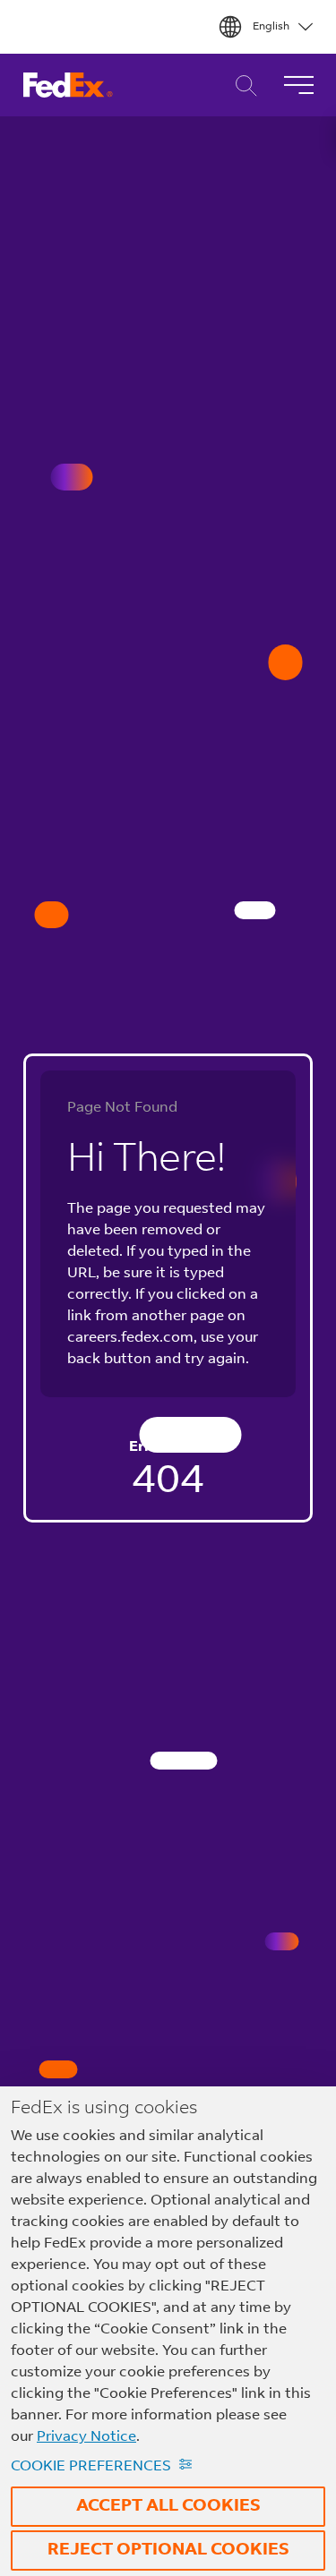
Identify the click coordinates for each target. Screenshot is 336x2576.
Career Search (241, 85)
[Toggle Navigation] (298, 85)
